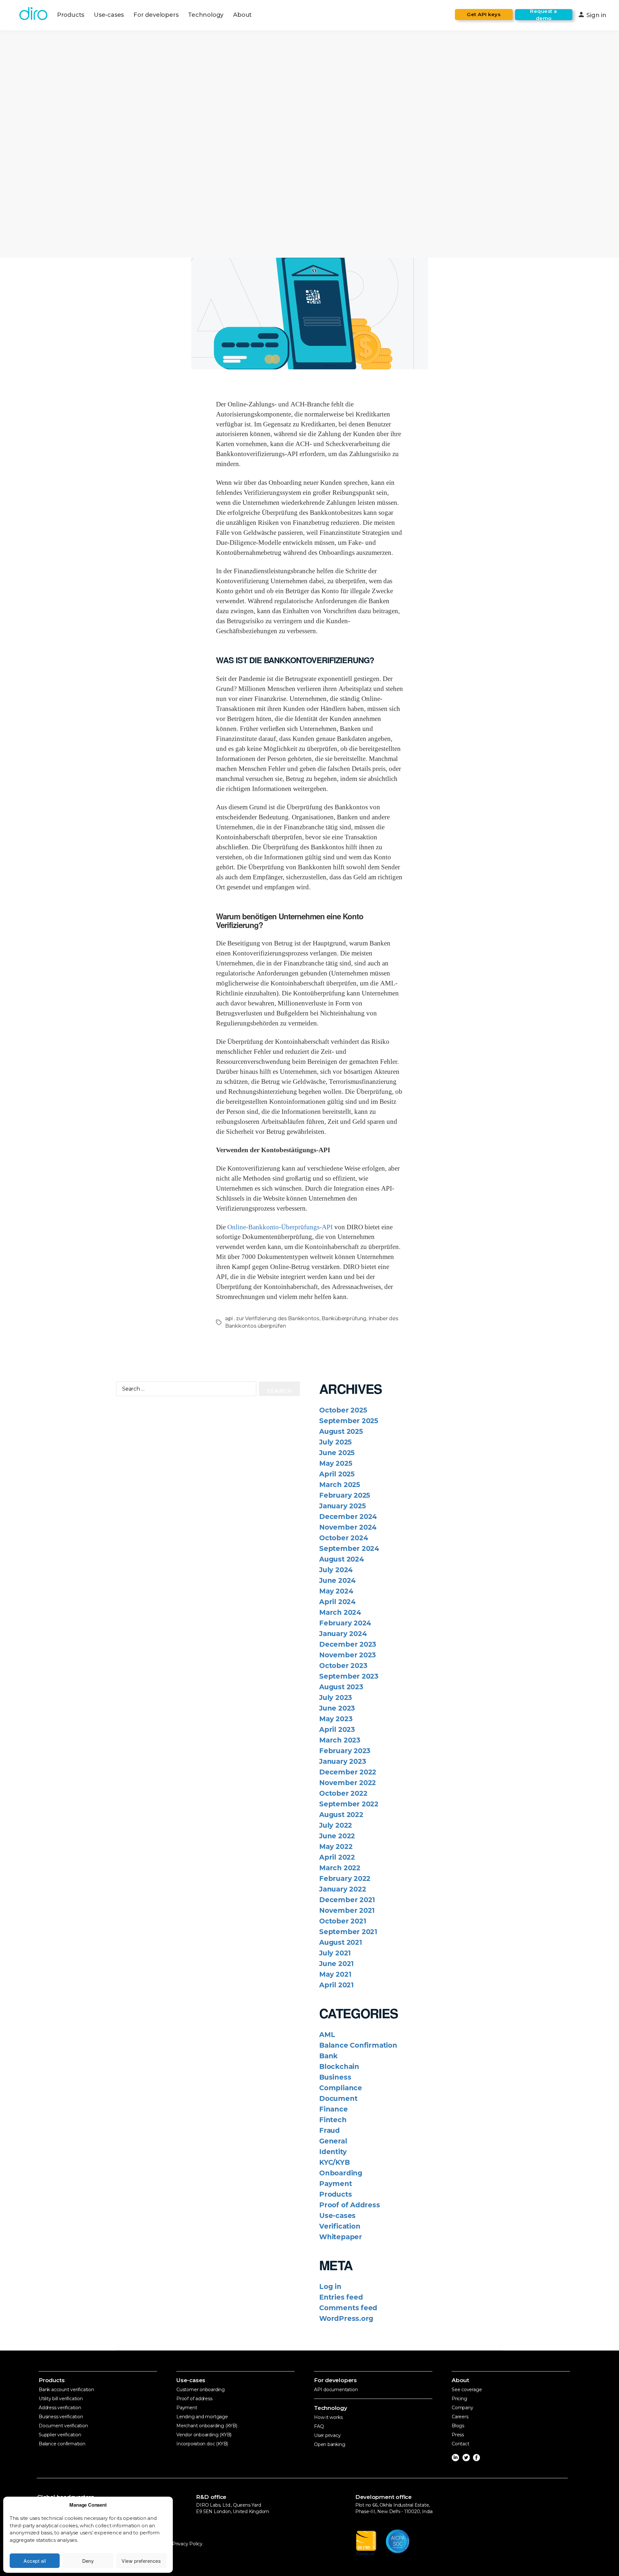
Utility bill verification (61, 2399)
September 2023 (349, 1676)
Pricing (459, 2399)
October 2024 (344, 1538)
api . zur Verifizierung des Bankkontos (272, 1318)
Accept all (35, 2561)
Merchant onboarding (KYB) (207, 2426)
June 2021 (336, 1964)
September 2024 (349, 1548)
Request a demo (544, 15)
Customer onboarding (201, 2390)
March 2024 (340, 1612)
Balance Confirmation (358, 2045)
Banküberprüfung (344, 1318)
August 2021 (341, 1942)
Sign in (592, 15)
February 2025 (345, 1495)
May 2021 (335, 1974)
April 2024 (337, 1602)
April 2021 (336, 1985)
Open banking (329, 2444)
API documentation (336, 2390)
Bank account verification (66, 2390)
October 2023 (343, 1666)
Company (462, 2408)
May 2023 (336, 1719)
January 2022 (343, 1889)
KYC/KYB (334, 2162)
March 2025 (340, 1485)
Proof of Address (350, 2205)
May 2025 (336, 1463)
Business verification (61, 2417)
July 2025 (335, 1442)
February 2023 (345, 1751)
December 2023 (348, 1644)
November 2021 (347, 1910)
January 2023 (343, 1761)
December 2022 (348, 1772)
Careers (460, 2417)
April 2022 (337, 1857)
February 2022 (345, 1878)
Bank (328, 2056)
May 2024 (336, 1591)
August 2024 (342, 1559)
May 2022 (336, 1847)
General (333, 2141)
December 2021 (347, 1900)
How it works (328, 2417)
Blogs (458, 2426)
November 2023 (348, 1655)
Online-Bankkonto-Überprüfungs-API (280, 1227)
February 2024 (345, 1623)
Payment (336, 2184)
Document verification (63, 2426)
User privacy (327, 2435)
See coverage (467, 2390)
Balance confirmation (62, 2444)
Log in (330, 2286)
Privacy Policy (187, 2544)
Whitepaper (341, 2237)
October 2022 (343, 1793)
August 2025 (341, 1431)
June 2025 (337, 1453)
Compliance (341, 2088)
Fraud (329, 2130)
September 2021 (348, 1932)
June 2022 (337, 1836)
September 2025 (349, 1421)
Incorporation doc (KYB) (202, 2444)
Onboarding (341, 2173)
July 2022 (336, 1825)
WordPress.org (346, 2318)
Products (71, 15)
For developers (156, 15)
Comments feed (348, 2308)
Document (338, 2098)
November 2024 (348, 1527)
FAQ (319, 2426)
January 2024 (343, 1634)
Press (458, 2435)
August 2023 (341, 1687)
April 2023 (337, 1729)
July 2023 (336, 1697)
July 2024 (336, 1570)
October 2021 (343, 1921)
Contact (461, 2444)
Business (335, 2077)
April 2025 (337, 1474)
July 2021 (335, 1953)
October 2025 (343, 1410)
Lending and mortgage (202, 2417)
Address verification (60, 2408)
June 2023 (337, 1708)
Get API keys (484, 14)
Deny (88, 2561)
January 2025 (342, 1506)
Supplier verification (60, 2435)
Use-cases (109, 15)
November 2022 (348, 1783)
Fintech (333, 2120)
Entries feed (341, 2297)
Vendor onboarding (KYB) (204, 2435)
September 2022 (349, 1804)
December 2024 (348, 1517)
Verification (340, 2226)
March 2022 (340, 1868)
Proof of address (194, 2399)
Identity (333, 2152)
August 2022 (341, 1815)
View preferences (141, 2561)
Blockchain (339, 2067)
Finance (334, 2109)
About (242, 15)
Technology (206, 15)
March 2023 (340, 1740)
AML (327, 2035)
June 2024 (337, 1580)
